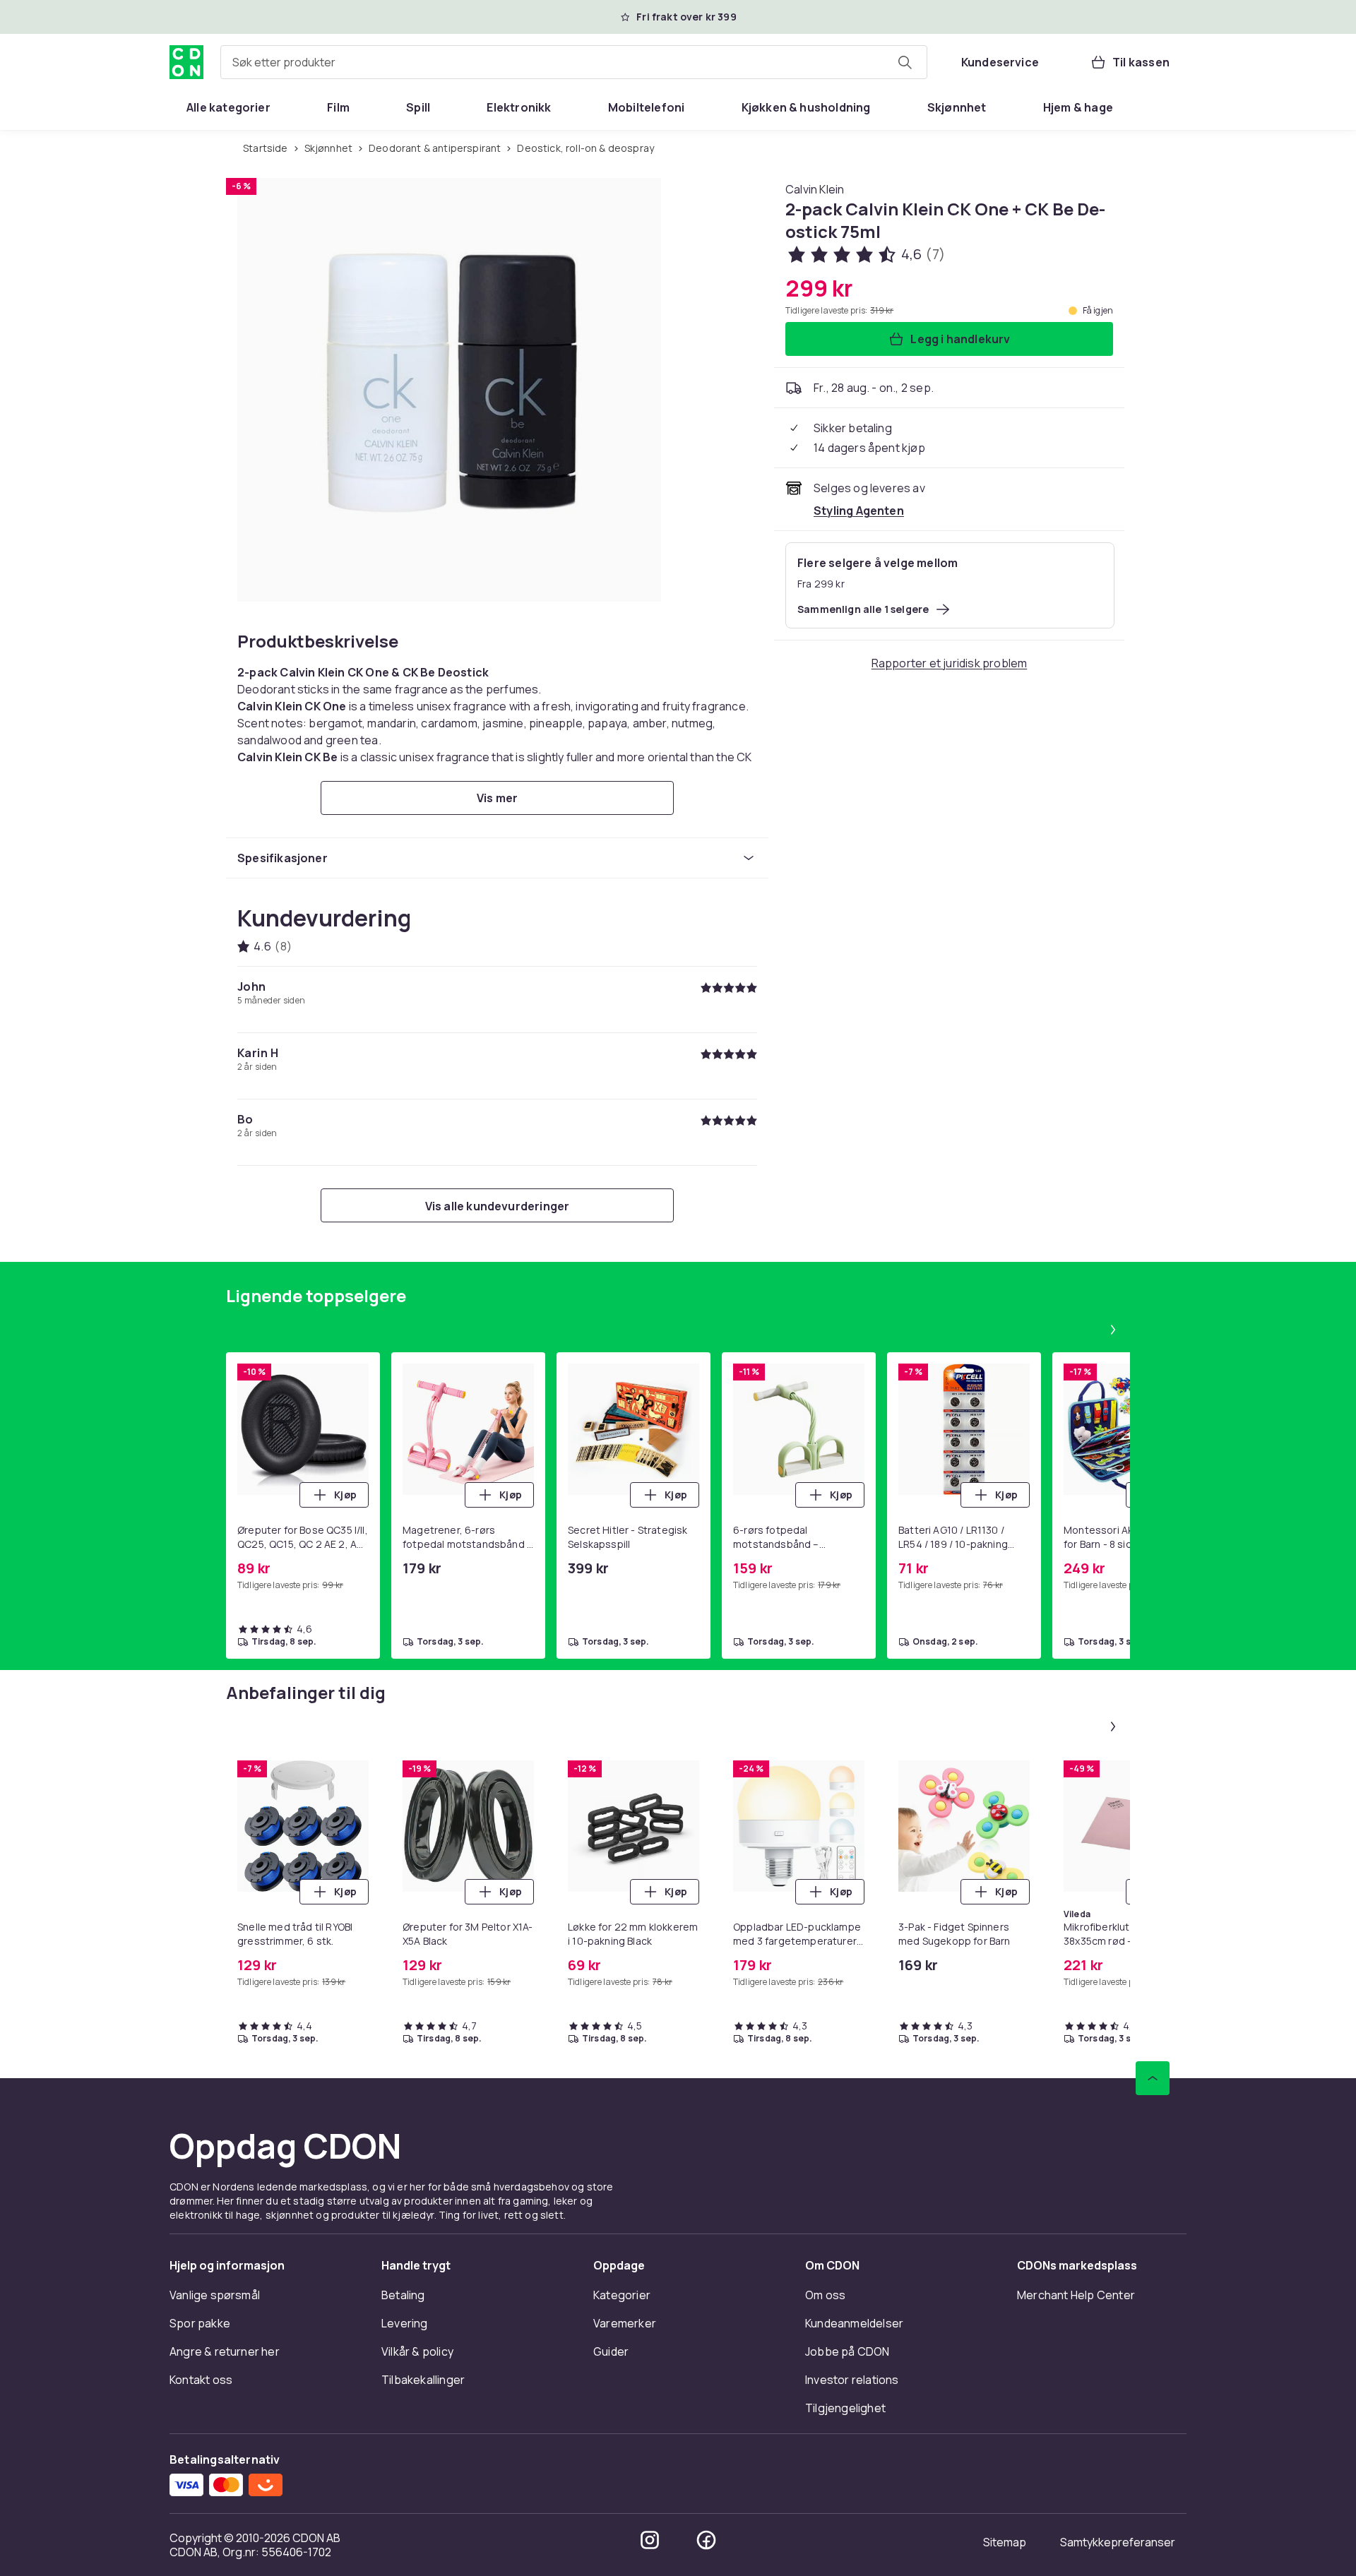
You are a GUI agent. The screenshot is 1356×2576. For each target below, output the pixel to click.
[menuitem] (228, 107)
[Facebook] (706, 2540)
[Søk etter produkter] (905, 62)
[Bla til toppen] (1153, 2078)
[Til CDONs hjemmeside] (186, 62)
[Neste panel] (1113, 1330)
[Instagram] (650, 2540)
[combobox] (574, 62)
